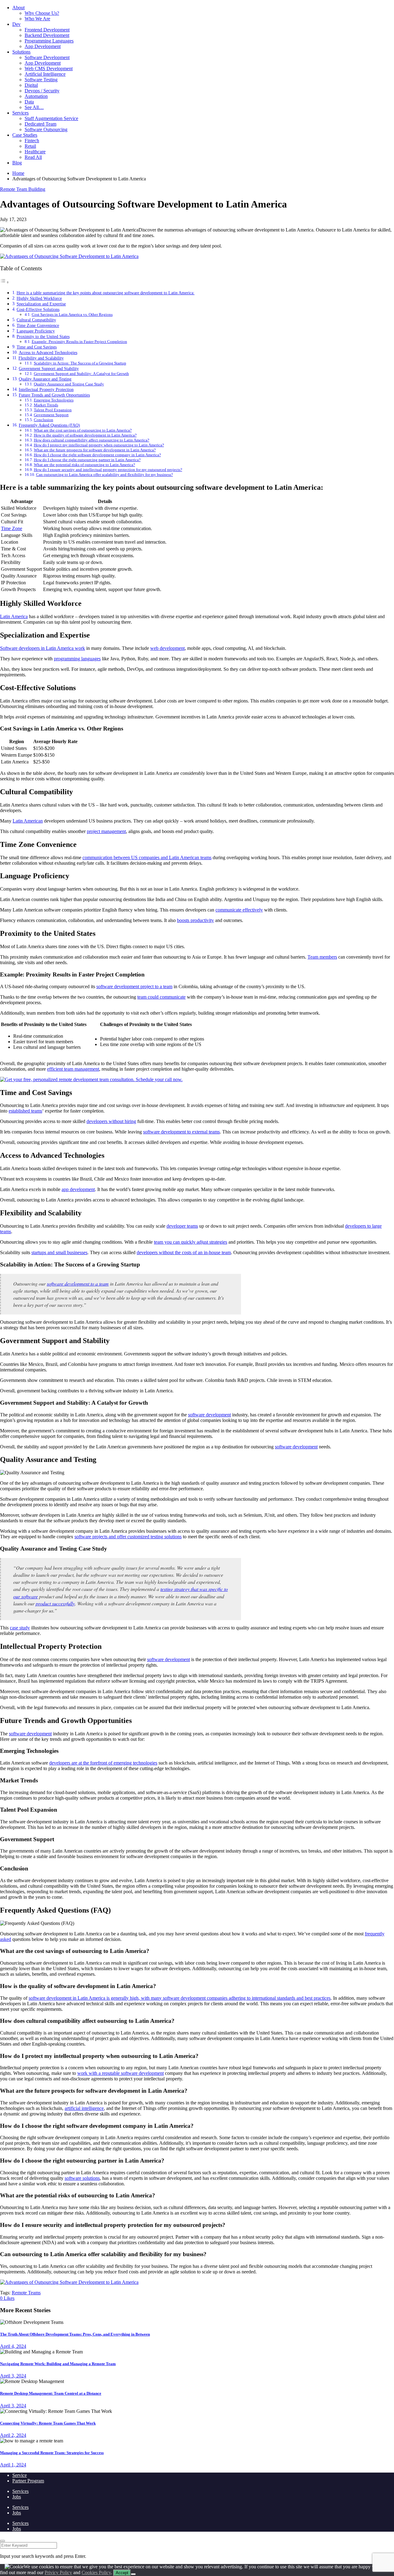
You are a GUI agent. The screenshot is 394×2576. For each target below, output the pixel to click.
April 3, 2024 (13, 2376)
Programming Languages (49, 41)
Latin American (28, 821)
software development (209, 1415)
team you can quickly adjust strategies (191, 1242)
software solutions (82, 2178)
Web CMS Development (49, 68)
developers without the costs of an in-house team (184, 1252)
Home (18, 173)
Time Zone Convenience (38, 325)
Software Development (47, 57)
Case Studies (25, 135)
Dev (16, 24)
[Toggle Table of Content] (5, 282)
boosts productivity (195, 920)
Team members (322, 957)
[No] (133, 2574)
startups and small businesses (59, 1252)
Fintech (32, 141)
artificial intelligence (84, 2108)
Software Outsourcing (46, 129)
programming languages (77, 659)
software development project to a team (134, 986)
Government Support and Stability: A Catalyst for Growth (81, 374)
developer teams (182, 1226)
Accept (122, 2573)
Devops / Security (42, 91)
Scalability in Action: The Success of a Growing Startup (80, 363)
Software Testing (41, 80)
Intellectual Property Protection (46, 389)
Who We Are (37, 19)
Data (29, 102)
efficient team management (73, 1069)
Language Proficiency (36, 331)
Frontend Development (47, 30)
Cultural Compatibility (36, 320)
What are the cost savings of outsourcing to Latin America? (83, 430)
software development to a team (78, 1284)
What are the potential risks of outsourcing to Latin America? (84, 465)
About (18, 8)
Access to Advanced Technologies (48, 352)
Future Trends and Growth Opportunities (54, 395)
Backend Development (47, 35)
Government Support (51, 415)
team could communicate (161, 997)
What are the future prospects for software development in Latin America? (95, 450)
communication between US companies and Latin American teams (147, 857)
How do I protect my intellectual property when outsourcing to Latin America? (99, 445)
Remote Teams (26, 2293)
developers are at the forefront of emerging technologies (103, 1763)
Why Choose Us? (42, 13)
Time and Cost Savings (37, 347)
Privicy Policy (58, 2572)
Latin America (14, 616)
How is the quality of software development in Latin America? (85, 435)
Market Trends (46, 405)
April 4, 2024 (13, 2346)
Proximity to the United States (43, 336)
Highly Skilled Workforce (39, 298)
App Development (43, 46)
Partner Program (28, 2481)
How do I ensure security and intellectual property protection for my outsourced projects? (108, 470)
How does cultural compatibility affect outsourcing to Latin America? (92, 440)
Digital (31, 85)
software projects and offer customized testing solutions (128, 1537)
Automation (36, 96)
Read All (33, 157)
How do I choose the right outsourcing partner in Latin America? (87, 460)
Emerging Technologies (54, 400)
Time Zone (12, 528)
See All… (34, 107)
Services (20, 113)
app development (78, 1189)
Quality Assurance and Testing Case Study (69, 384)
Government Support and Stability (49, 368)
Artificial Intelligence (45, 74)
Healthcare (35, 152)
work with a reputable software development (121, 2073)
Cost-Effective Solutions (38, 309)
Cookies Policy (96, 2572)
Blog (17, 163)
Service (20, 2475)
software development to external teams (181, 1132)
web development (167, 648)
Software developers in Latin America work (42, 648)
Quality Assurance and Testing (45, 379)
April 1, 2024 (13, 2465)
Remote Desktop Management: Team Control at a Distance (51, 2393)
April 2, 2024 (13, 2435)
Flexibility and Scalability (41, 358)
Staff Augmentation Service (51, 118)
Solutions (21, 52)
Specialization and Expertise (41, 304)
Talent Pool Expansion (53, 410)
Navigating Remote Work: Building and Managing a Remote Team (58, 2364)
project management (106, 831)
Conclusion (44, 420)
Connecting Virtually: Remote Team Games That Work (48, 2423)
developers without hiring (111, 1121)
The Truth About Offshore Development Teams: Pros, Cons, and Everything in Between (75, 2334)
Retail (30, 146)
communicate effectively (239, 910)
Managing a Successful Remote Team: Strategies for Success (52, 2453)
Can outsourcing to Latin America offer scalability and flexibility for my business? (105, 475)
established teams (25, 1111)
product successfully (55, 1603)
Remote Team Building (23, 189)
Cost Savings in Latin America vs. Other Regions (72, 314)
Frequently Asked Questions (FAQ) (49, 425)
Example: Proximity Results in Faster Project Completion (79, 342)
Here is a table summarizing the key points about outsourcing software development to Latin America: (106, 293)
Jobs (17, 2497)
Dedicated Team (40, 124)
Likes (7, 2298)
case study (20, 1628)
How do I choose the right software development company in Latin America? (97, 455)
